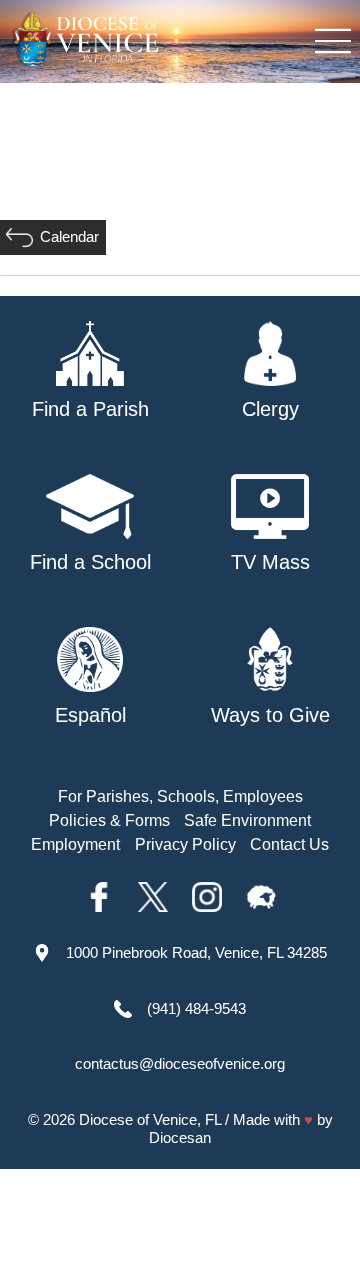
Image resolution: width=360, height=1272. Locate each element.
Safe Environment (247, 820)
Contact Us (289, 844)
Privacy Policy (185, 844)
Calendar (69, 236)
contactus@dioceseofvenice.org (180, 1063)
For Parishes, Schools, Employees (180, 796)
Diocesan (180, 1137)
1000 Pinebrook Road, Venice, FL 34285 (196, 952)
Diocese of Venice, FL (150, 1119)
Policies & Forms (109, 820)
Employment (75, 844)
